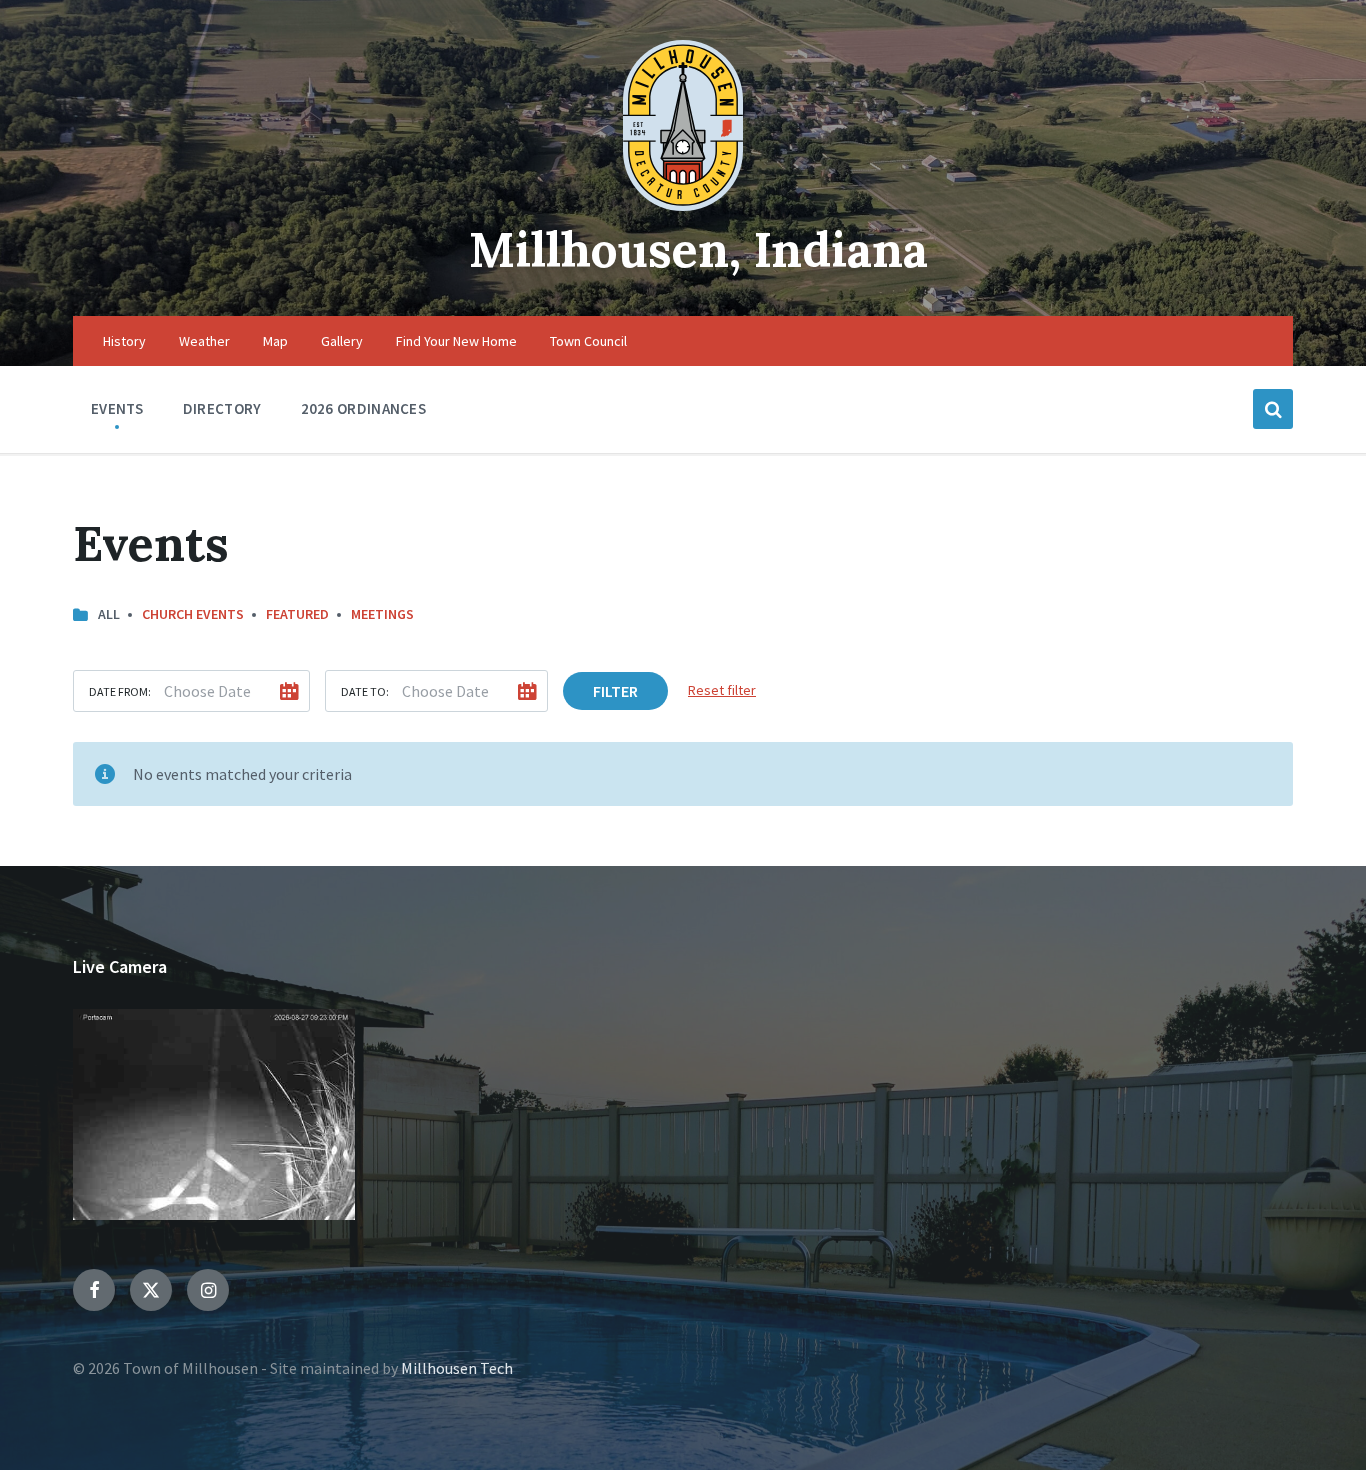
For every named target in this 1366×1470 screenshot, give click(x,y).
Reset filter (722, 690)
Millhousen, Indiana (698, 249)
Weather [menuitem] (204, 341)
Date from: (120, 691)
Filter (615, 691)
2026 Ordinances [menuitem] (364, 408)
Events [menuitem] (117, 408)
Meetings (382, 614)
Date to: (365, 691)
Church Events (193, 614)
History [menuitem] (124, 341)
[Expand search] (1273, 409)
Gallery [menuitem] (342, 341)
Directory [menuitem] (222, 408)
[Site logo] (683, 205)
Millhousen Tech (457, 1368)
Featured (297, 614)
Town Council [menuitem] (588, 341)
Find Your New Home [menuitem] (456, 341)
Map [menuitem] (275, 341)
